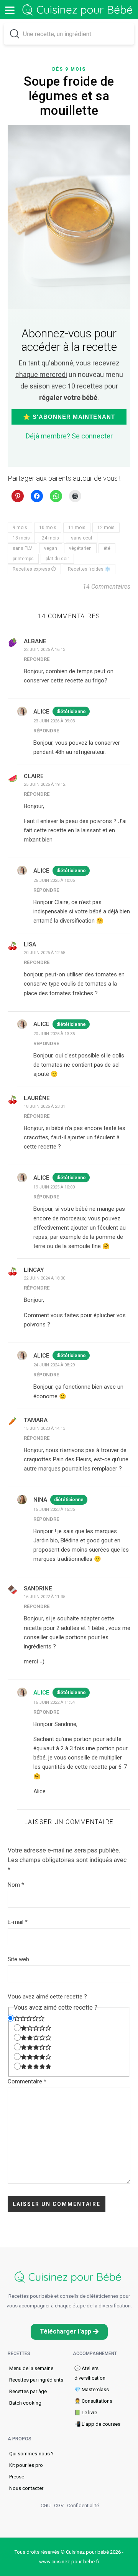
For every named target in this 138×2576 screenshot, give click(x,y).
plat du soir (57, 559)
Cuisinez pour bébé (79, 10)
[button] (69, 2332)
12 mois (106, 528)
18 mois (21, 538)
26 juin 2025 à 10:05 (54, 881)
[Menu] (10, 10)
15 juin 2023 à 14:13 (44, 1428)
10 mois (48, 528)
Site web (18, 1959)
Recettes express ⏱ (34, 569)
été (107, 548)
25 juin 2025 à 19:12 (44, 784)
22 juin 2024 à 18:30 (44, 1278)
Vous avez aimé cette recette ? (47, 1997)
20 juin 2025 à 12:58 (44, 953)
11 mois (77, 528)
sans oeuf (82, 538)
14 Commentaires (107, 587)
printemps (23, 559)
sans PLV (22, 548)
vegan (51, 548)
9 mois (20, 528)
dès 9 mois (69, 69)
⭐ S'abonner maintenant (69, 417)
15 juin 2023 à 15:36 (54, 1510)
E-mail (18, 1922)
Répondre (37, 659)
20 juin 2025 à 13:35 (54, 1034)
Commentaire (27, 2081)
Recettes (19, 2354)
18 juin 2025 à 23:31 (44, 1106)
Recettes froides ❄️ (89, 569)
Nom (16, 1885)
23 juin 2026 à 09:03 (54, 721)
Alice (41, 1693)
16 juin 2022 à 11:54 (54, 1702)
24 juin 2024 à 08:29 (54, 1365)
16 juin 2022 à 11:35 (44, 1597)
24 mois (50, 538)
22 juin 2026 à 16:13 (44, 650)
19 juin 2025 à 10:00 (54, 1187)
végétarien (80, 548)
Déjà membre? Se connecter (69, 436)
